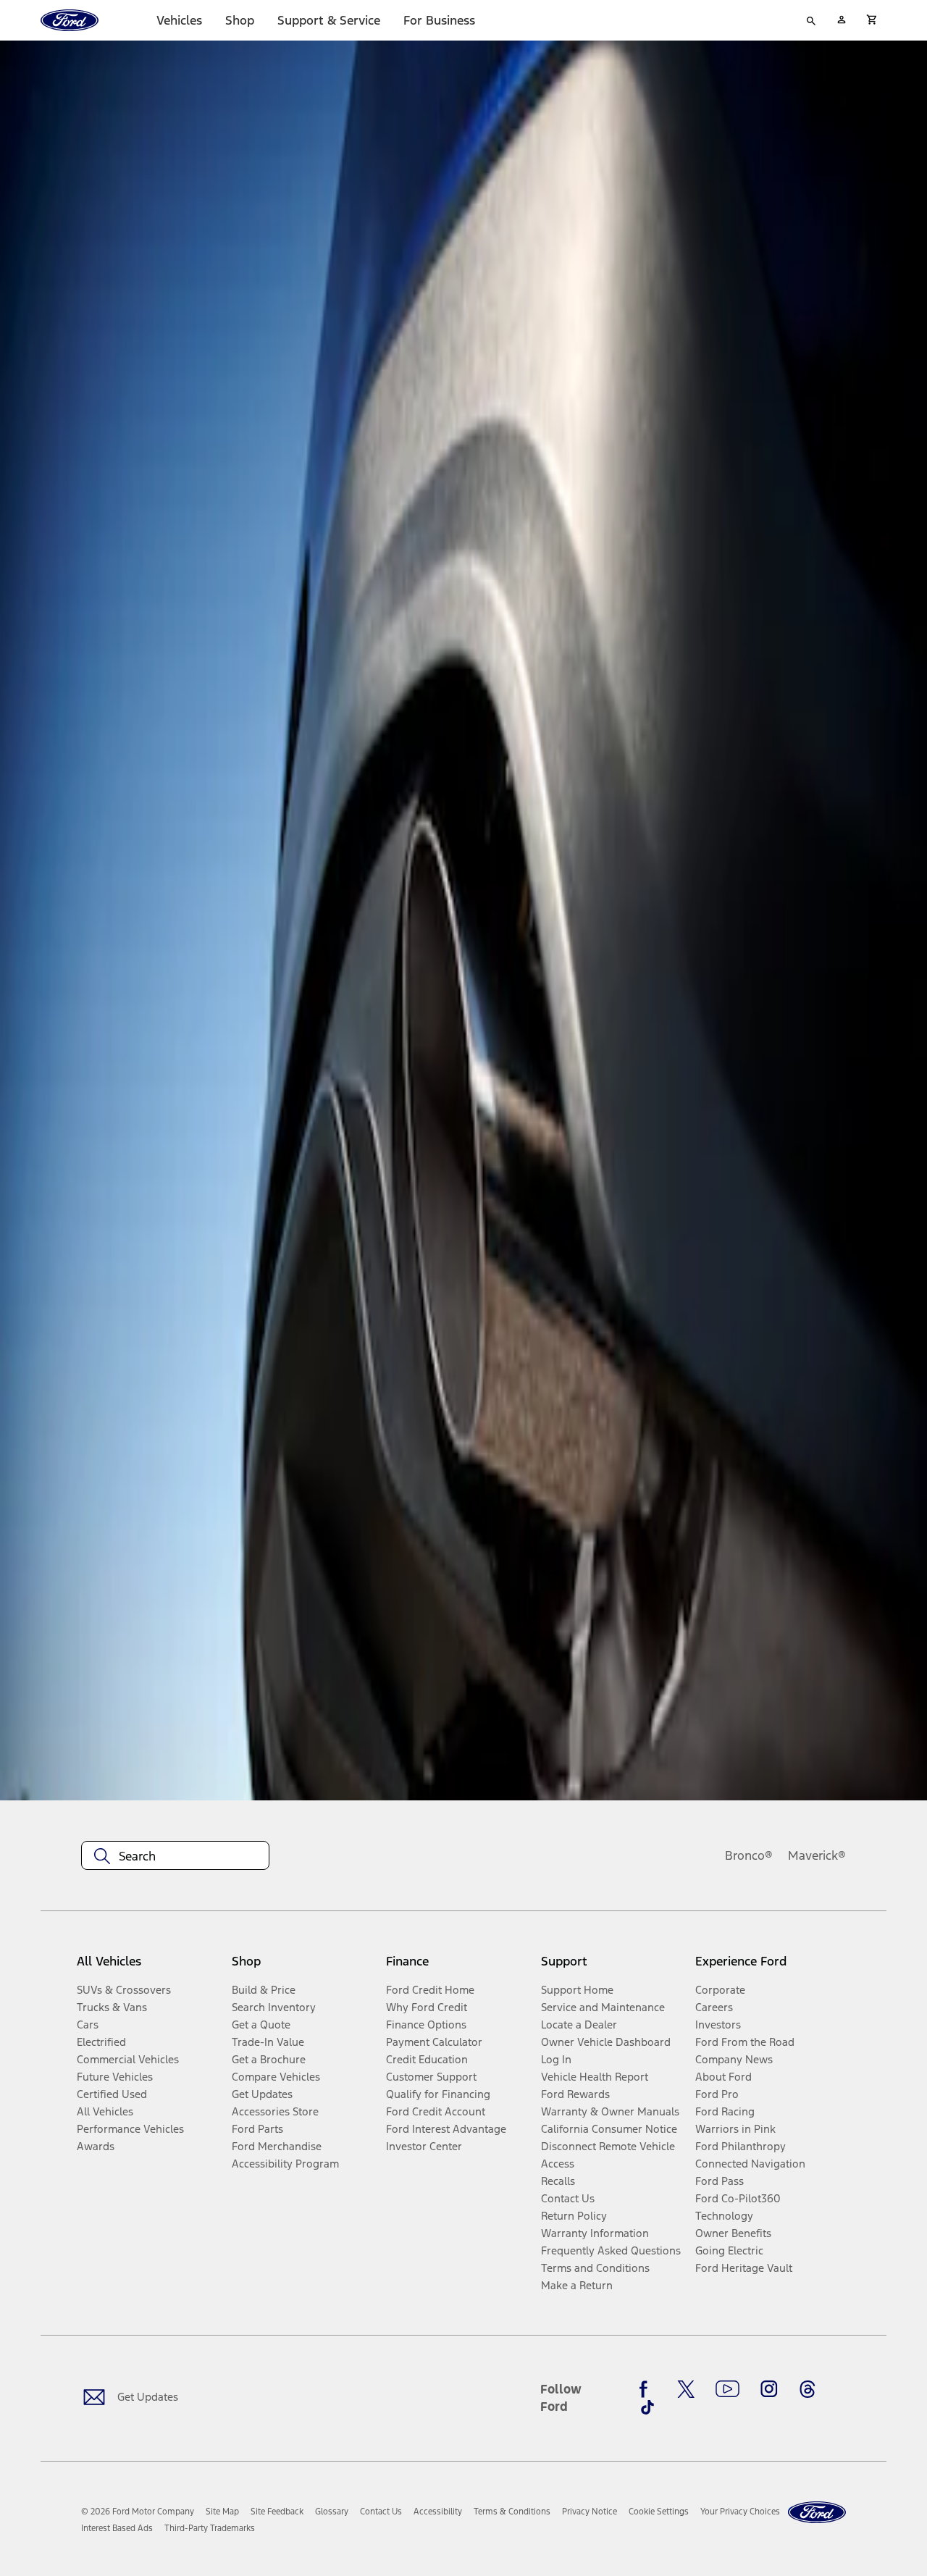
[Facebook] (647, 2389)
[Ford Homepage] (817, 2513)
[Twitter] (686, 2389)
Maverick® (817, 1855)
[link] (222, 2512)
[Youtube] (727, 2389)
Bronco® (749, 1855)
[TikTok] (647, 2407)
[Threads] (808, 2389)
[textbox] (175, 1856)
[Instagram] (769, 2389)
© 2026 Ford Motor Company (138, 2512)
